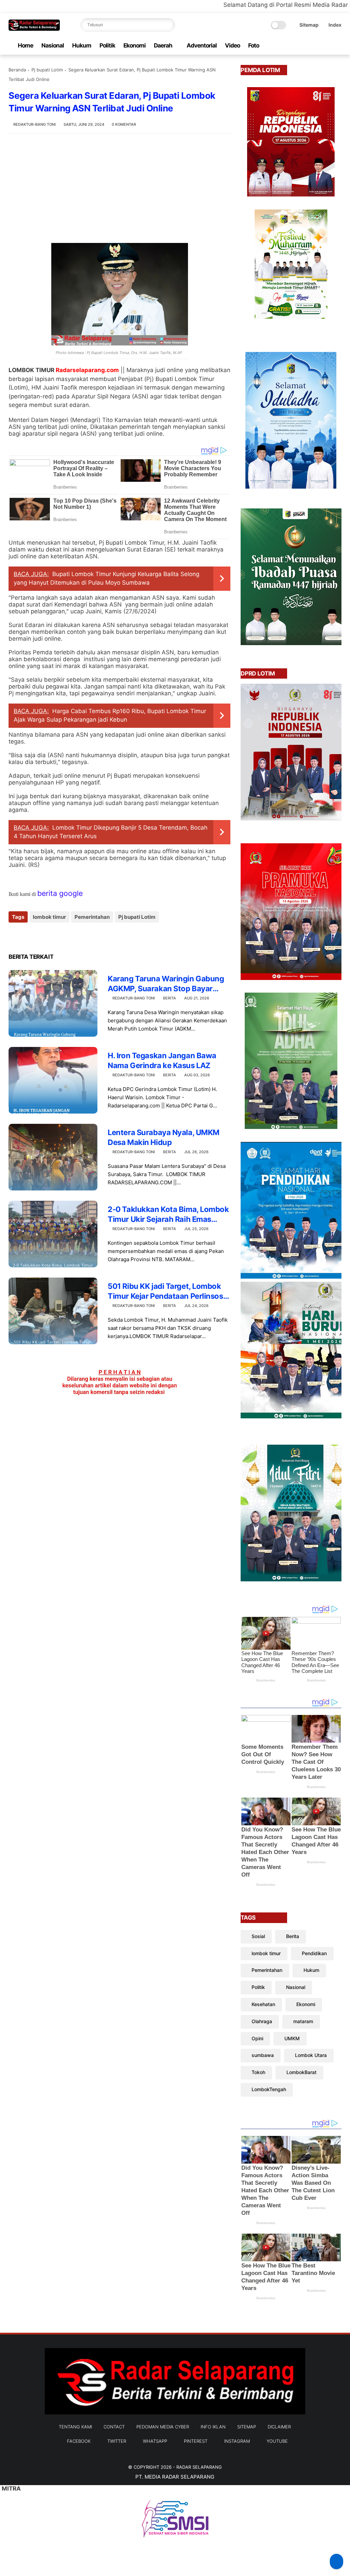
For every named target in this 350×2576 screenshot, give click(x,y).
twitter (117, 2441)
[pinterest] (316, 46)
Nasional (53, 45)
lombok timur (49, 917)
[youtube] (338, 46)
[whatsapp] (305, 46)
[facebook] (283, 46)
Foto (254, 45)
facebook (79, 2441)
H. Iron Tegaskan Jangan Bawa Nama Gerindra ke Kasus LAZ (162, 1060)
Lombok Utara (311, 2055)
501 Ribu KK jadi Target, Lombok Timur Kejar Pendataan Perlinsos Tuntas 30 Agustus (165, 1291)
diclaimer (279, 2427)
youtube (277, 2441)
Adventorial (202, 45)
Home (25, 45)
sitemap (247, 2427)
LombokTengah (269, 2089)
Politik (107, 45)
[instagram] (327, 46)
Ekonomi (134, 45)
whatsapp (155, 2441)
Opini (257, 2038)
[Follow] (336, 2561)
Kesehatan (263, 2004)
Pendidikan (314, 1953)
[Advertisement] (119, 188)
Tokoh (258, 2072)
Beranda (17, 70)
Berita (170, 998)
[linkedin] (69, 935)
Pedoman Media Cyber (163, 2427)
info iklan (213, 2427)
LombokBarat (301, 2072)
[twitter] (294, 46)
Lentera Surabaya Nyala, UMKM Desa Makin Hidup (164, 1137)
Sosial (258, 1936)
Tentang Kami (75, 2427)
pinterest (196, 2441)
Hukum (82, 45)
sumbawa (263, 2055)
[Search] (168, 25)
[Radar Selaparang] (34, 29)
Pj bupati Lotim (47, 70)
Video (232, 45)
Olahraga (262, 2021)
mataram (303, 2021)
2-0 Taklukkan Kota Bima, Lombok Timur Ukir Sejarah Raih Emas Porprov (168, 1214)
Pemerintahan (92, 917)
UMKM (292, 2038)
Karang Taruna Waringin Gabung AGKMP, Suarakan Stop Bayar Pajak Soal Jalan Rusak (166, 984)
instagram (237, 2441)
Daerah (163, 45)
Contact (114, 2427)
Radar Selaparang (199, 2467)
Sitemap (309, 25)
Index (335, 25)
